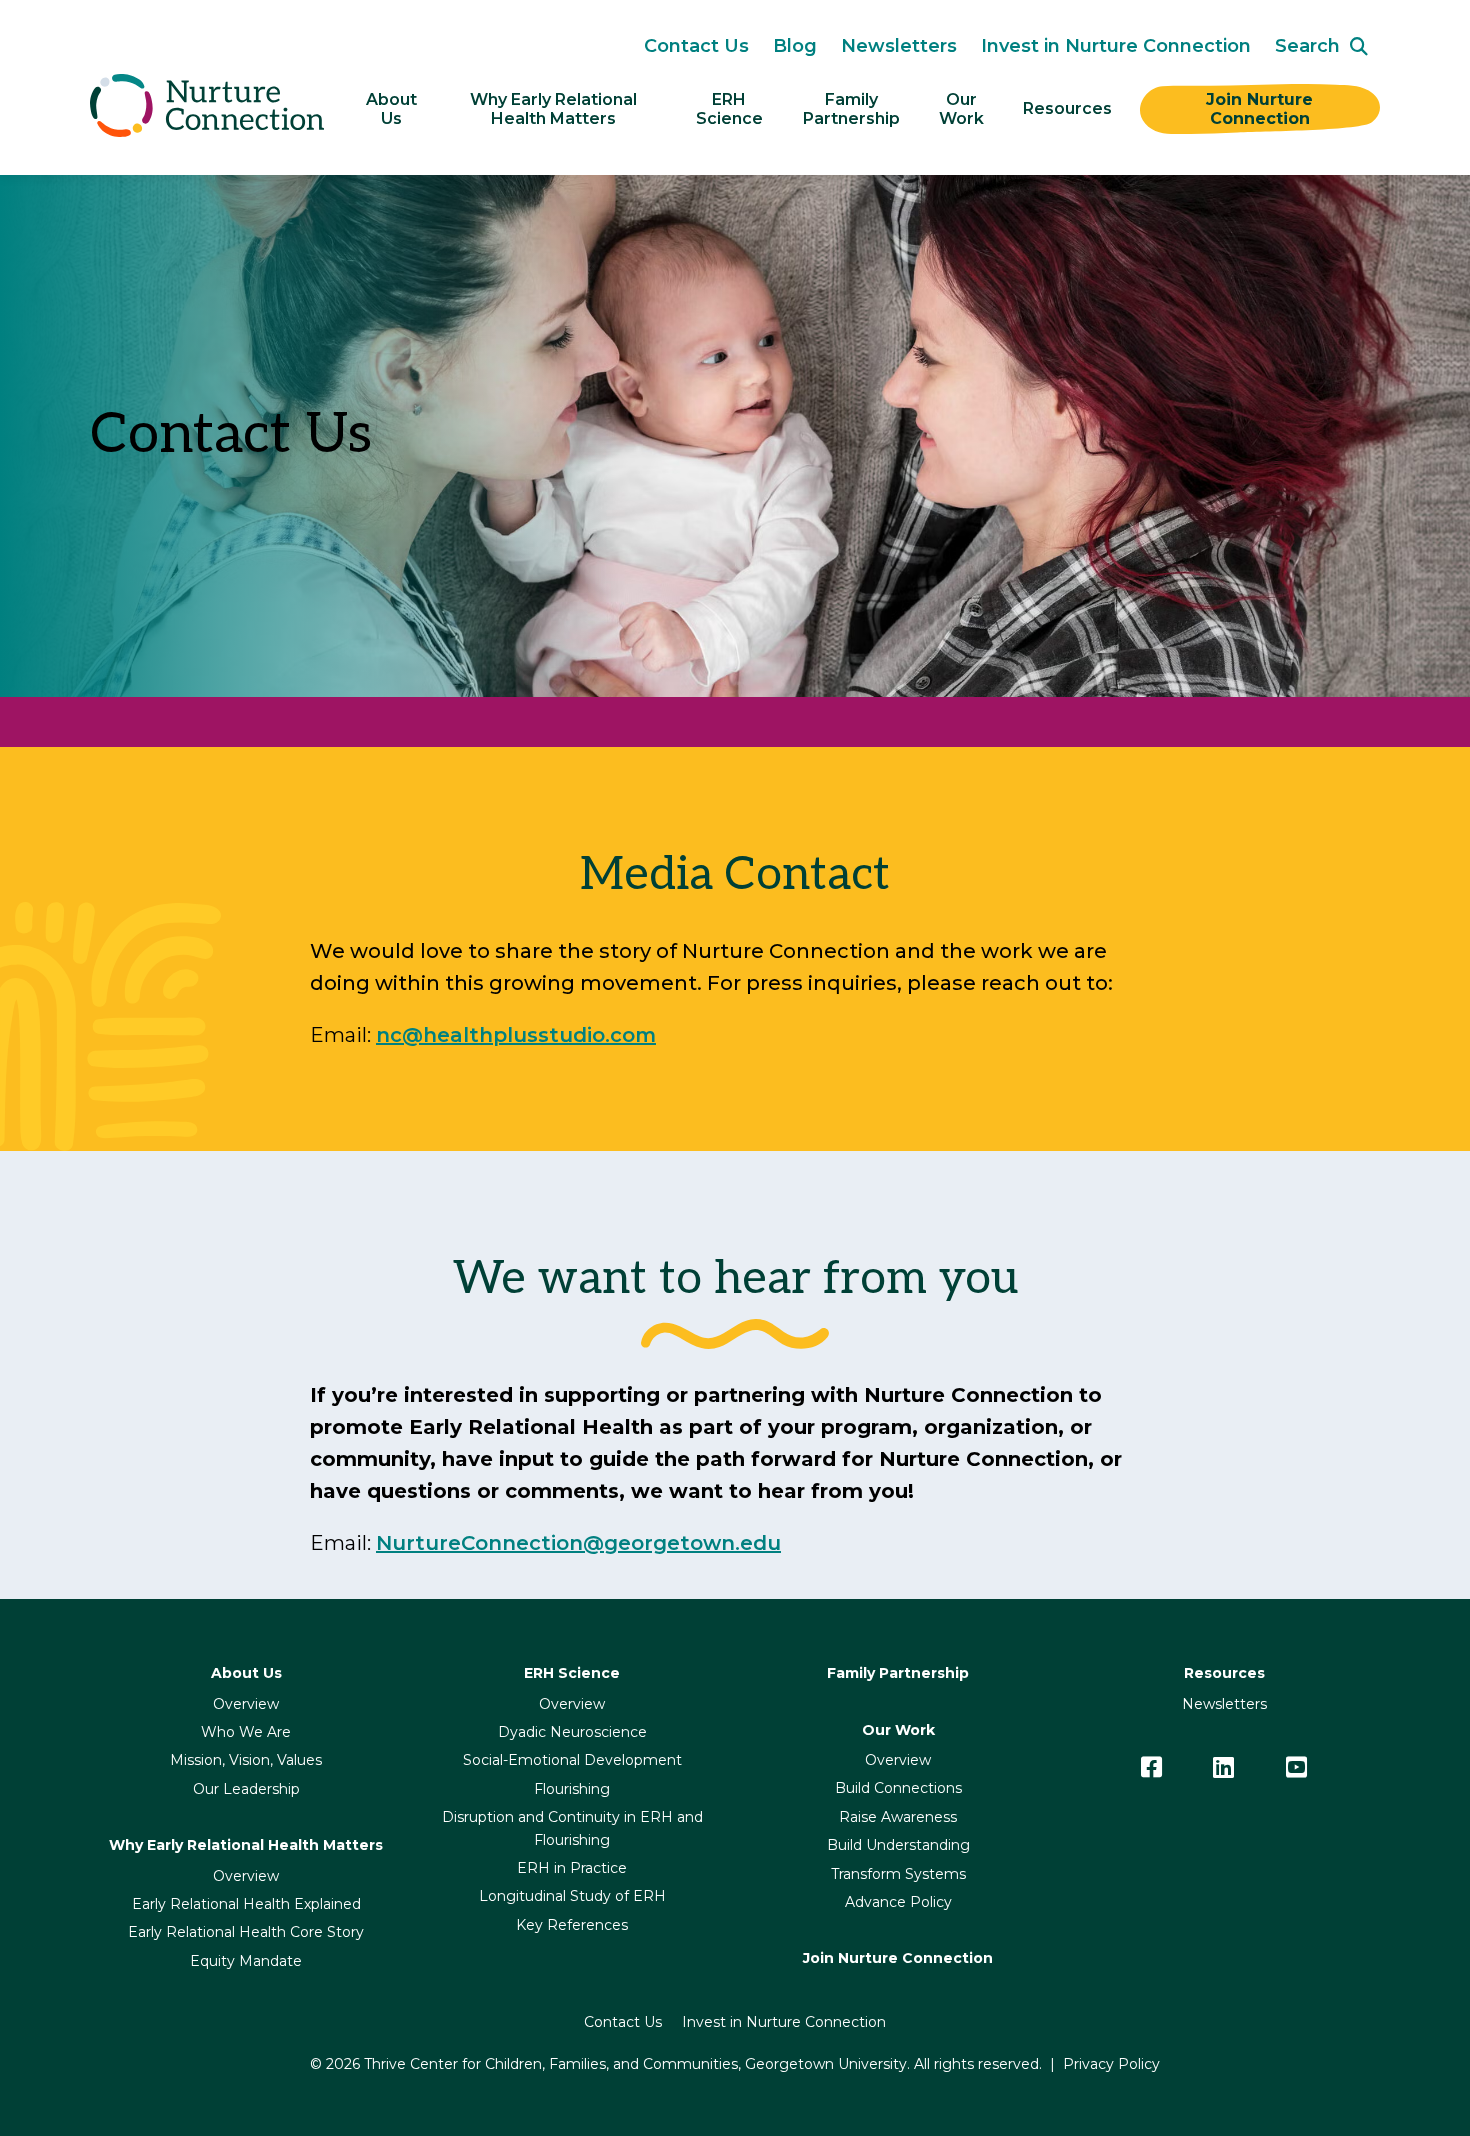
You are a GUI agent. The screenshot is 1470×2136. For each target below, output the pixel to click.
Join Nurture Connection (1262, 109)
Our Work (961, 109)
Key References (572, 1925)
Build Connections (898, 1788)
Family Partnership (898, 1673)
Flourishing (572, 1789)
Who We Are (246, 1732)
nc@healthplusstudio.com (516, 1035)
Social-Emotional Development (572, 1760)
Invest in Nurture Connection (1116, 46)
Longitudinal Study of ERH (572, 1896)
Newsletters (899, 46)
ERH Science (729, 109)
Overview (246, 1704)
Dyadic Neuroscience (572, 1732)
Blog (795, 46)
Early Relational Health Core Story (246, 1932)
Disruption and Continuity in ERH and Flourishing (572, 1828)
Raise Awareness (898, 1817)
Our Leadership (246, 1789)
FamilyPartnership (851, 109)
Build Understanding (898, 1845)
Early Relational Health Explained (246, 1904)
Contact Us (696, 46)
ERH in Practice (572, 1868)
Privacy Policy (1111, 2064)
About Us (393, 109)
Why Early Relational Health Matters (555, 109)
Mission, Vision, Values (246, 1760)
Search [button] (1307, 46)
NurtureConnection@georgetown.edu (578, 1543)
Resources (1067, 108)
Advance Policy (898, 1902)
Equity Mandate (246, 1961)
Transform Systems (898, 1874)
